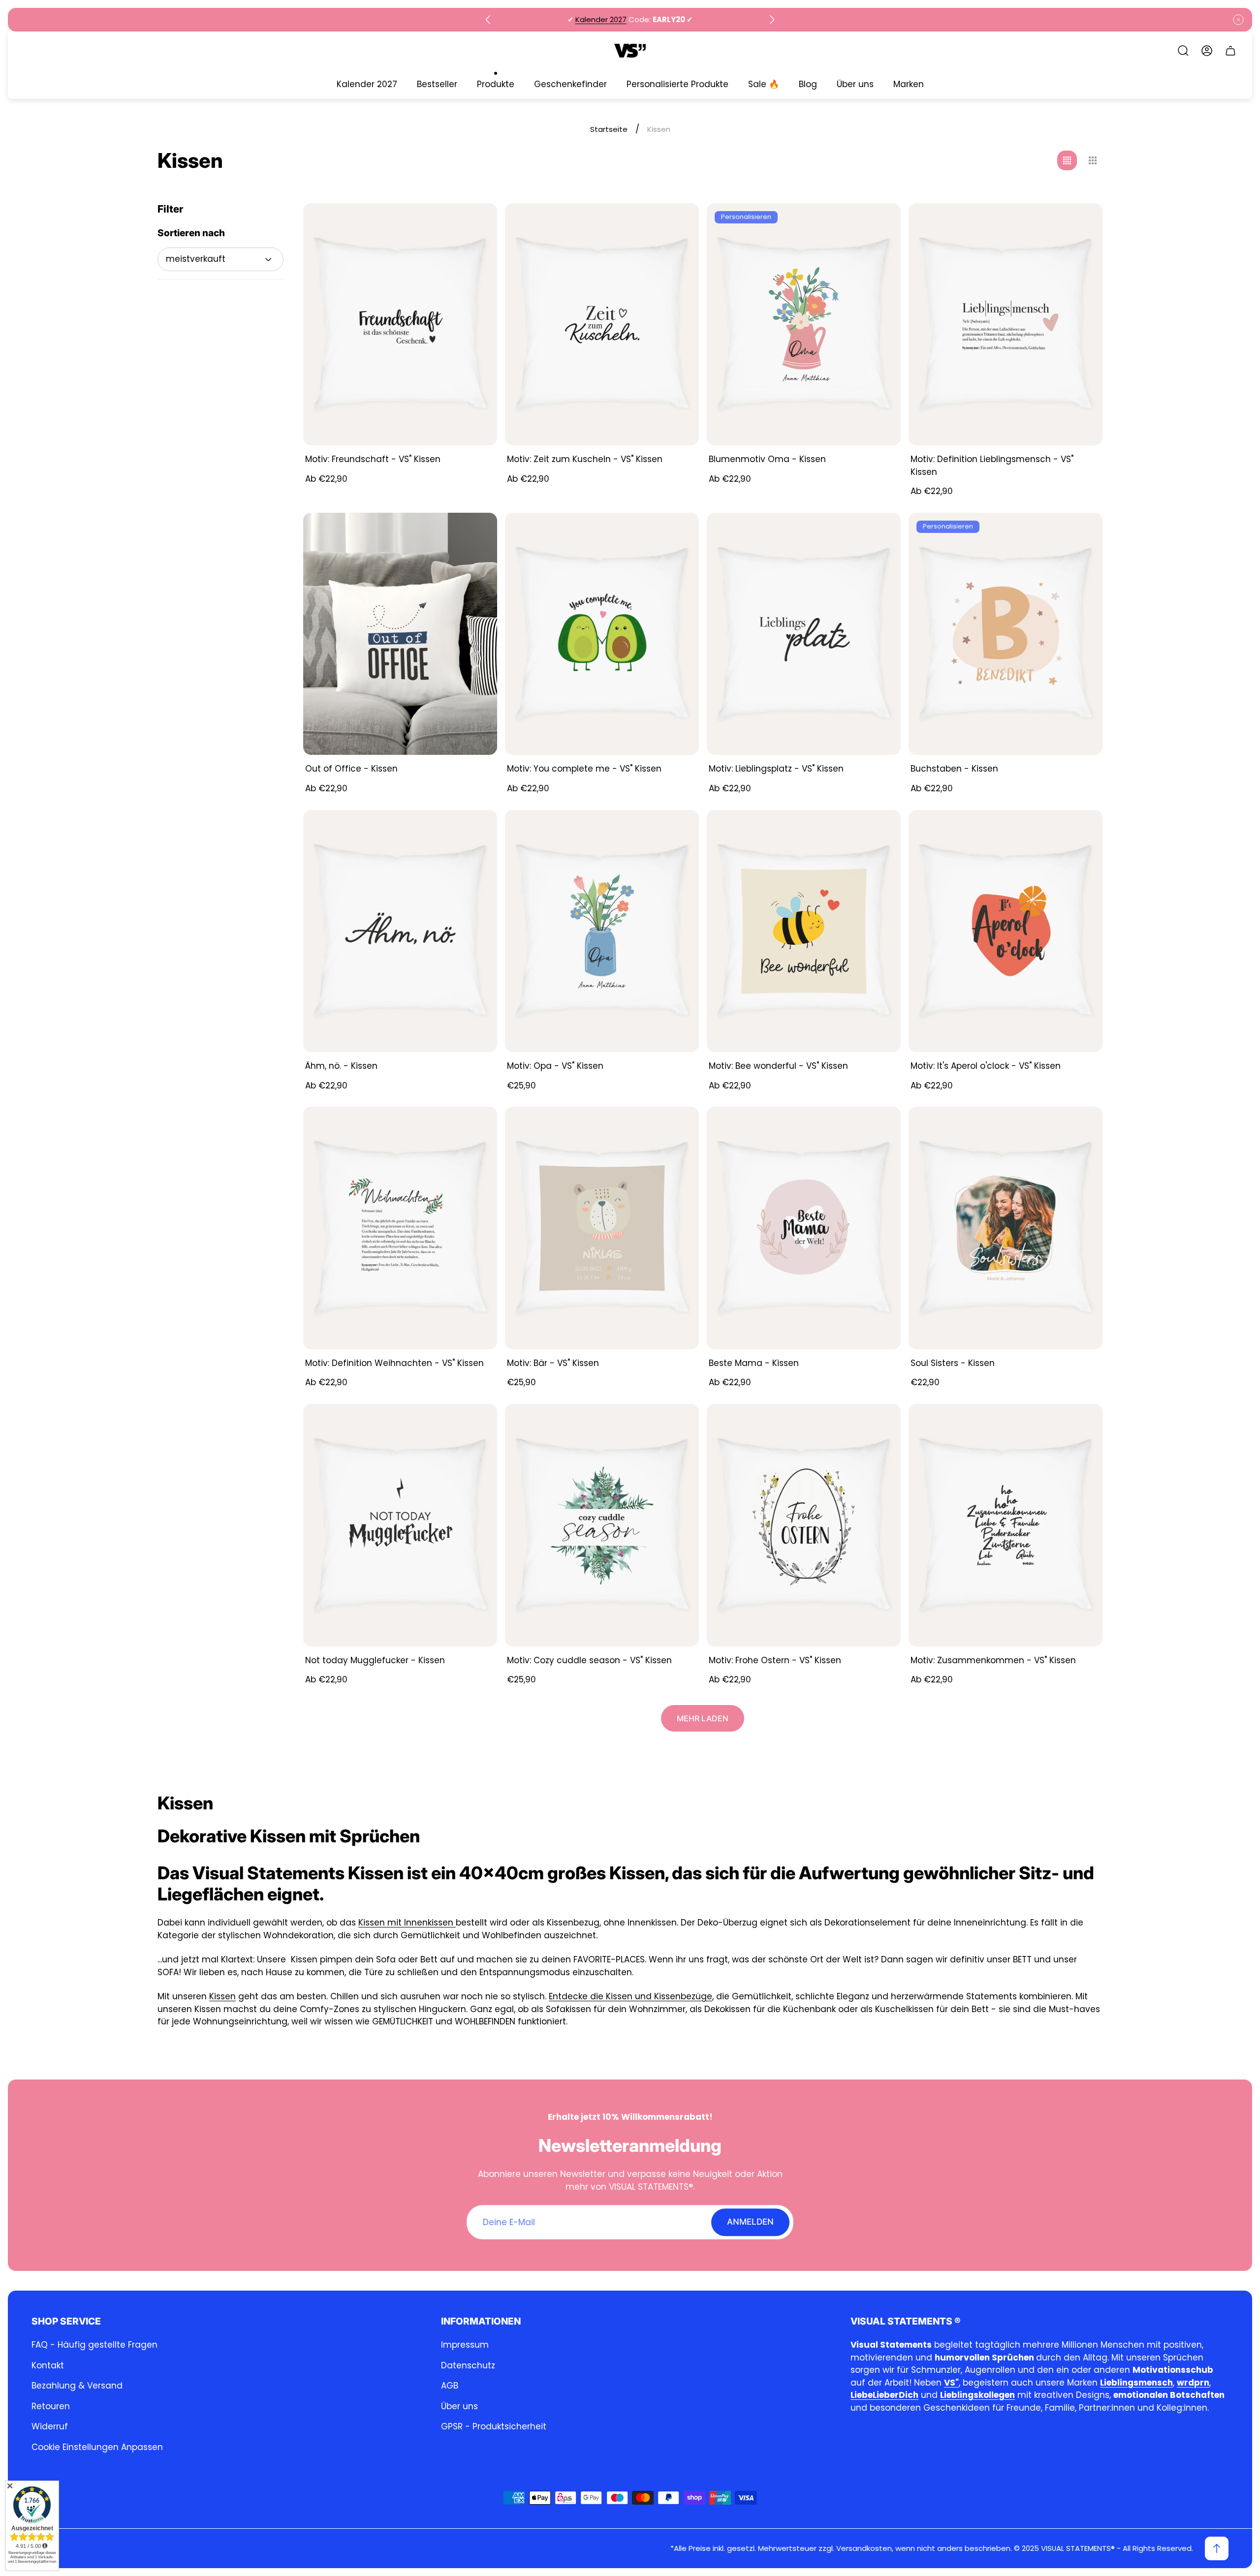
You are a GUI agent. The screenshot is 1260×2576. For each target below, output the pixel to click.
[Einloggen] (1207, 51)
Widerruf (50, 2426)
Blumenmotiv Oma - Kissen (767, 459)
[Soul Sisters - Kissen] (1006, 1228)
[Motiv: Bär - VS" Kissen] (602, 1228)
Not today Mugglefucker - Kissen (375, 1660)
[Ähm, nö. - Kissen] (400, 931)
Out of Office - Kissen (351, 769)
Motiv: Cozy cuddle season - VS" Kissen (589, 1660)
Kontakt (48, 2365)
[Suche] (1183, 51)
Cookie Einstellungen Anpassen (97, 2447)
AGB (450, 2386)
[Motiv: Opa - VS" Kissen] (602, 931)
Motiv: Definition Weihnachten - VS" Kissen (394, 1363)
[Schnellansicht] (477, 223)
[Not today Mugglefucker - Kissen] (400, 1525)
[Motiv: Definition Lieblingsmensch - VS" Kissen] (1006, 325)
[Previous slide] (488, 20)
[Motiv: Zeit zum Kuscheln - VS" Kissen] (602, 325)
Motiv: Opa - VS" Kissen (555, 1066)
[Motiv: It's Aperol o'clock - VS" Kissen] (1006, 931)
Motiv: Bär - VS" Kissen (553, 1363)
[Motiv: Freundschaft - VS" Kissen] (400, 325)
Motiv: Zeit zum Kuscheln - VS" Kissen (585, 459)
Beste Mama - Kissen (754, 1363)
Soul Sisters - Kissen (953, 1363)
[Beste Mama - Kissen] (804, 1228)
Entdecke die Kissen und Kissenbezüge (630, 1996)
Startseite (609, 129)
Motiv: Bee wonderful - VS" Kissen (778, 1066)
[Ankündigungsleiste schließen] (1238, 20)
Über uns (459, 2406)
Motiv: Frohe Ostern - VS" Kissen (775, 1660)
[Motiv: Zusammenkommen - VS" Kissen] (1006, 1525)
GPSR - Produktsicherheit (494, 2426)
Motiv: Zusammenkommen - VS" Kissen (993, 1660)
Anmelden (750, 2222)
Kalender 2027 (601, 19)
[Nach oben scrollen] (1217, 2548)
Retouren (51, 2406)
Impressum (465, 2345)
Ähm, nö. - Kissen (341, 1066)
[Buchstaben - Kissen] (1006, 634)
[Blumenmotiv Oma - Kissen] (804, 325)
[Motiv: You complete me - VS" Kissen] (602, 634)
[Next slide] (772, 20)
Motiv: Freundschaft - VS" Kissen (373, 459)
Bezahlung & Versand (77, 2386)
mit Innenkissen (422, 1923)
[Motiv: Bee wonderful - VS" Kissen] (804, 931)
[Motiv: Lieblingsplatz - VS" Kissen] (804, 634)
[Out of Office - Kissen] (400, 634)
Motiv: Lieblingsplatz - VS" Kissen (776, 769)
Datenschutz (468, 2365)
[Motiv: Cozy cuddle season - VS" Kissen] (602, 1525)
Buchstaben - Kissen (954, 769)
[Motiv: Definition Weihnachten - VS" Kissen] (400, 1228)
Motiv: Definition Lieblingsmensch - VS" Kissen (992, 466)
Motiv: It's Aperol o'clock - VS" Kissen (986, 1066)
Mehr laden (703, 1718)
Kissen (373, 1923)
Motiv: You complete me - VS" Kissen (584, 769)
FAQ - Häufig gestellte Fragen (94, 2345)
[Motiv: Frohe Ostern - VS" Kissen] (804, 1525)
